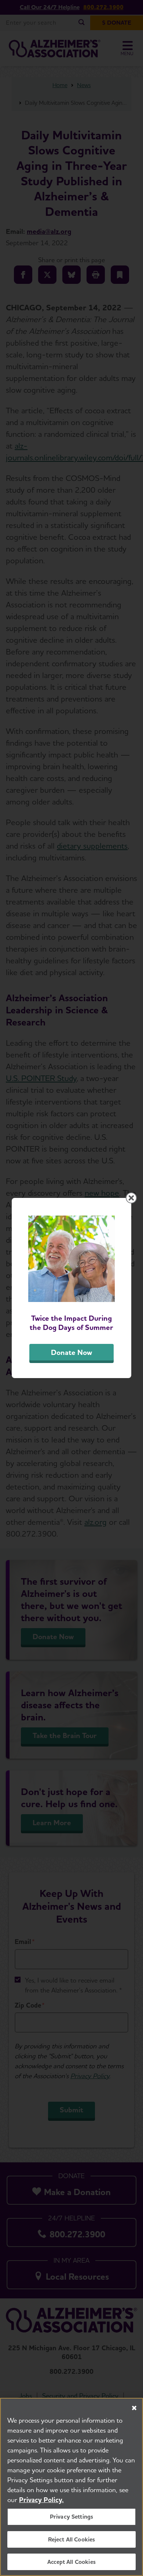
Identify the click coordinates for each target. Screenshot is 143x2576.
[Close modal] (131, 1198)
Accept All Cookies (71, 2562)
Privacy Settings (72, 2517)
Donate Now (71, 1352)
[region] (71, 2487)
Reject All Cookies (72, 2539)
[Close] (134, 2408)
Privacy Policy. (41, 2500)
